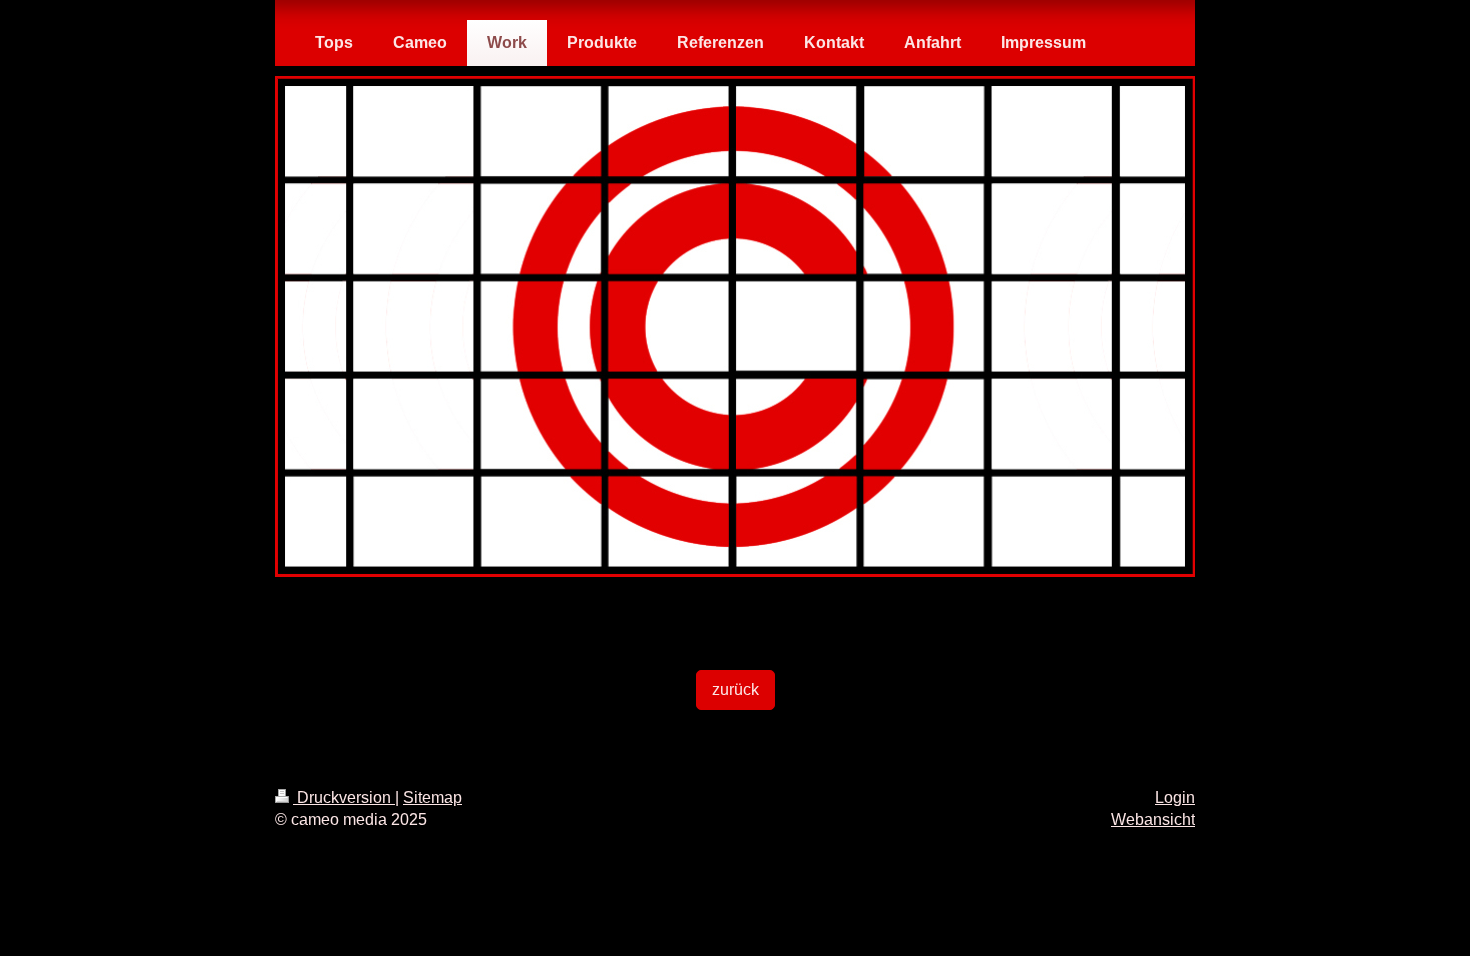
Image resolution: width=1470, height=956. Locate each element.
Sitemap (432, 797)
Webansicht (1153, 819)
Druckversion (344, 797)
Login (1175, 797)
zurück (735, 689)
